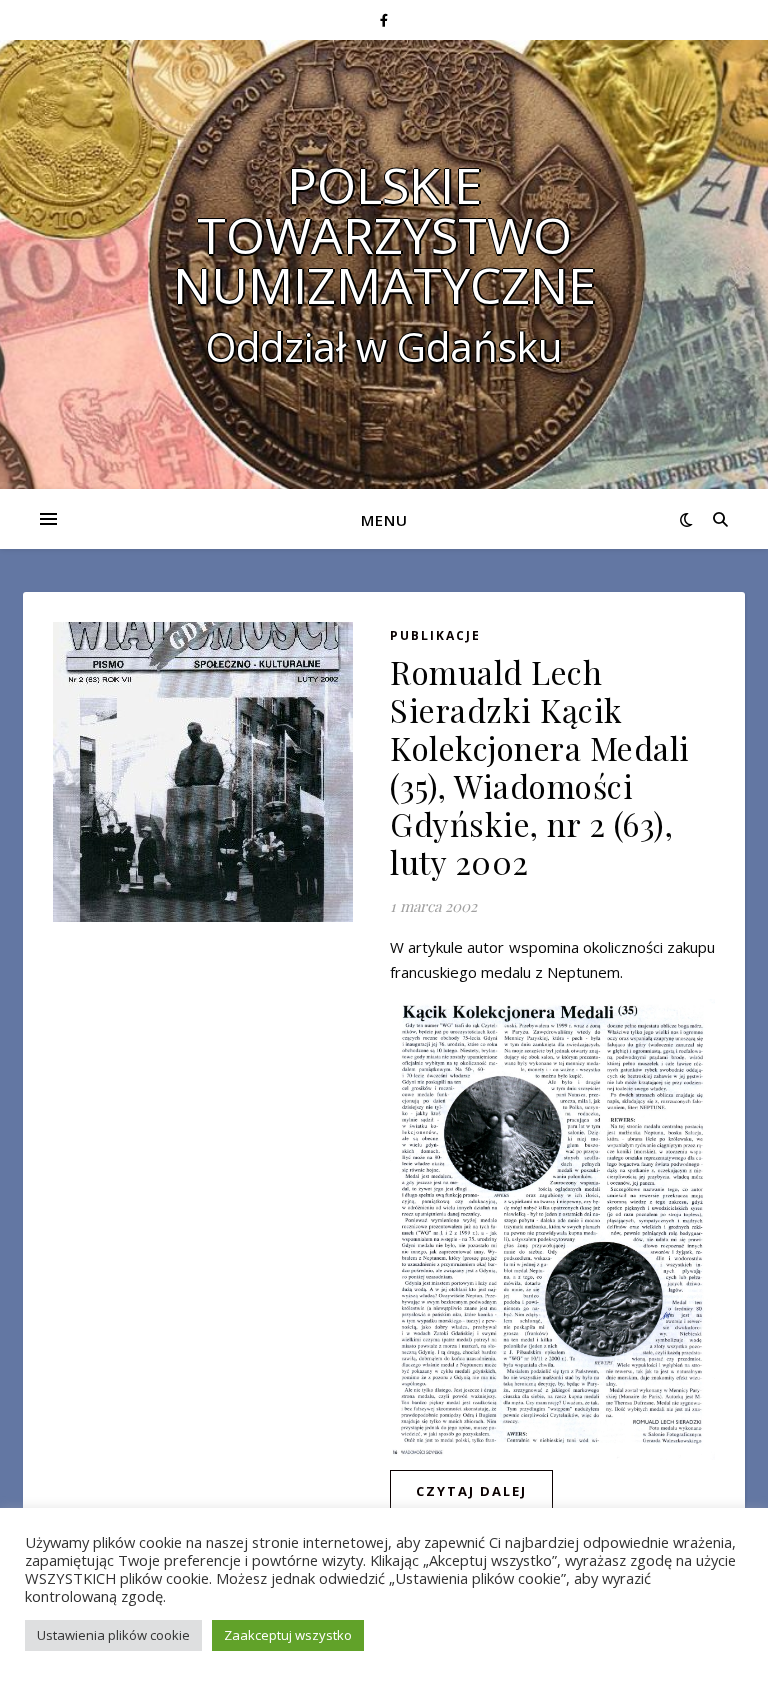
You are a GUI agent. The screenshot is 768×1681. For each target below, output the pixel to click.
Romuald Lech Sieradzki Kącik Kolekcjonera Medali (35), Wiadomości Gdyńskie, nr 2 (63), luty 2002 (540, 766)
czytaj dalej (471, 1491)
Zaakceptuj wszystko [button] (288, 1635)
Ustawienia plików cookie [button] (113, 1635)
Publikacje (435, 635)
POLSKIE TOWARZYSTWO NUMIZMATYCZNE (384, 235)
